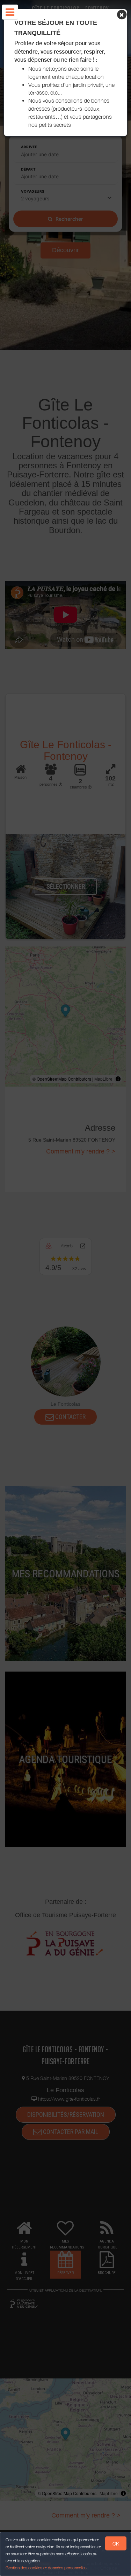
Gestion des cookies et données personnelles (46, 2568)
